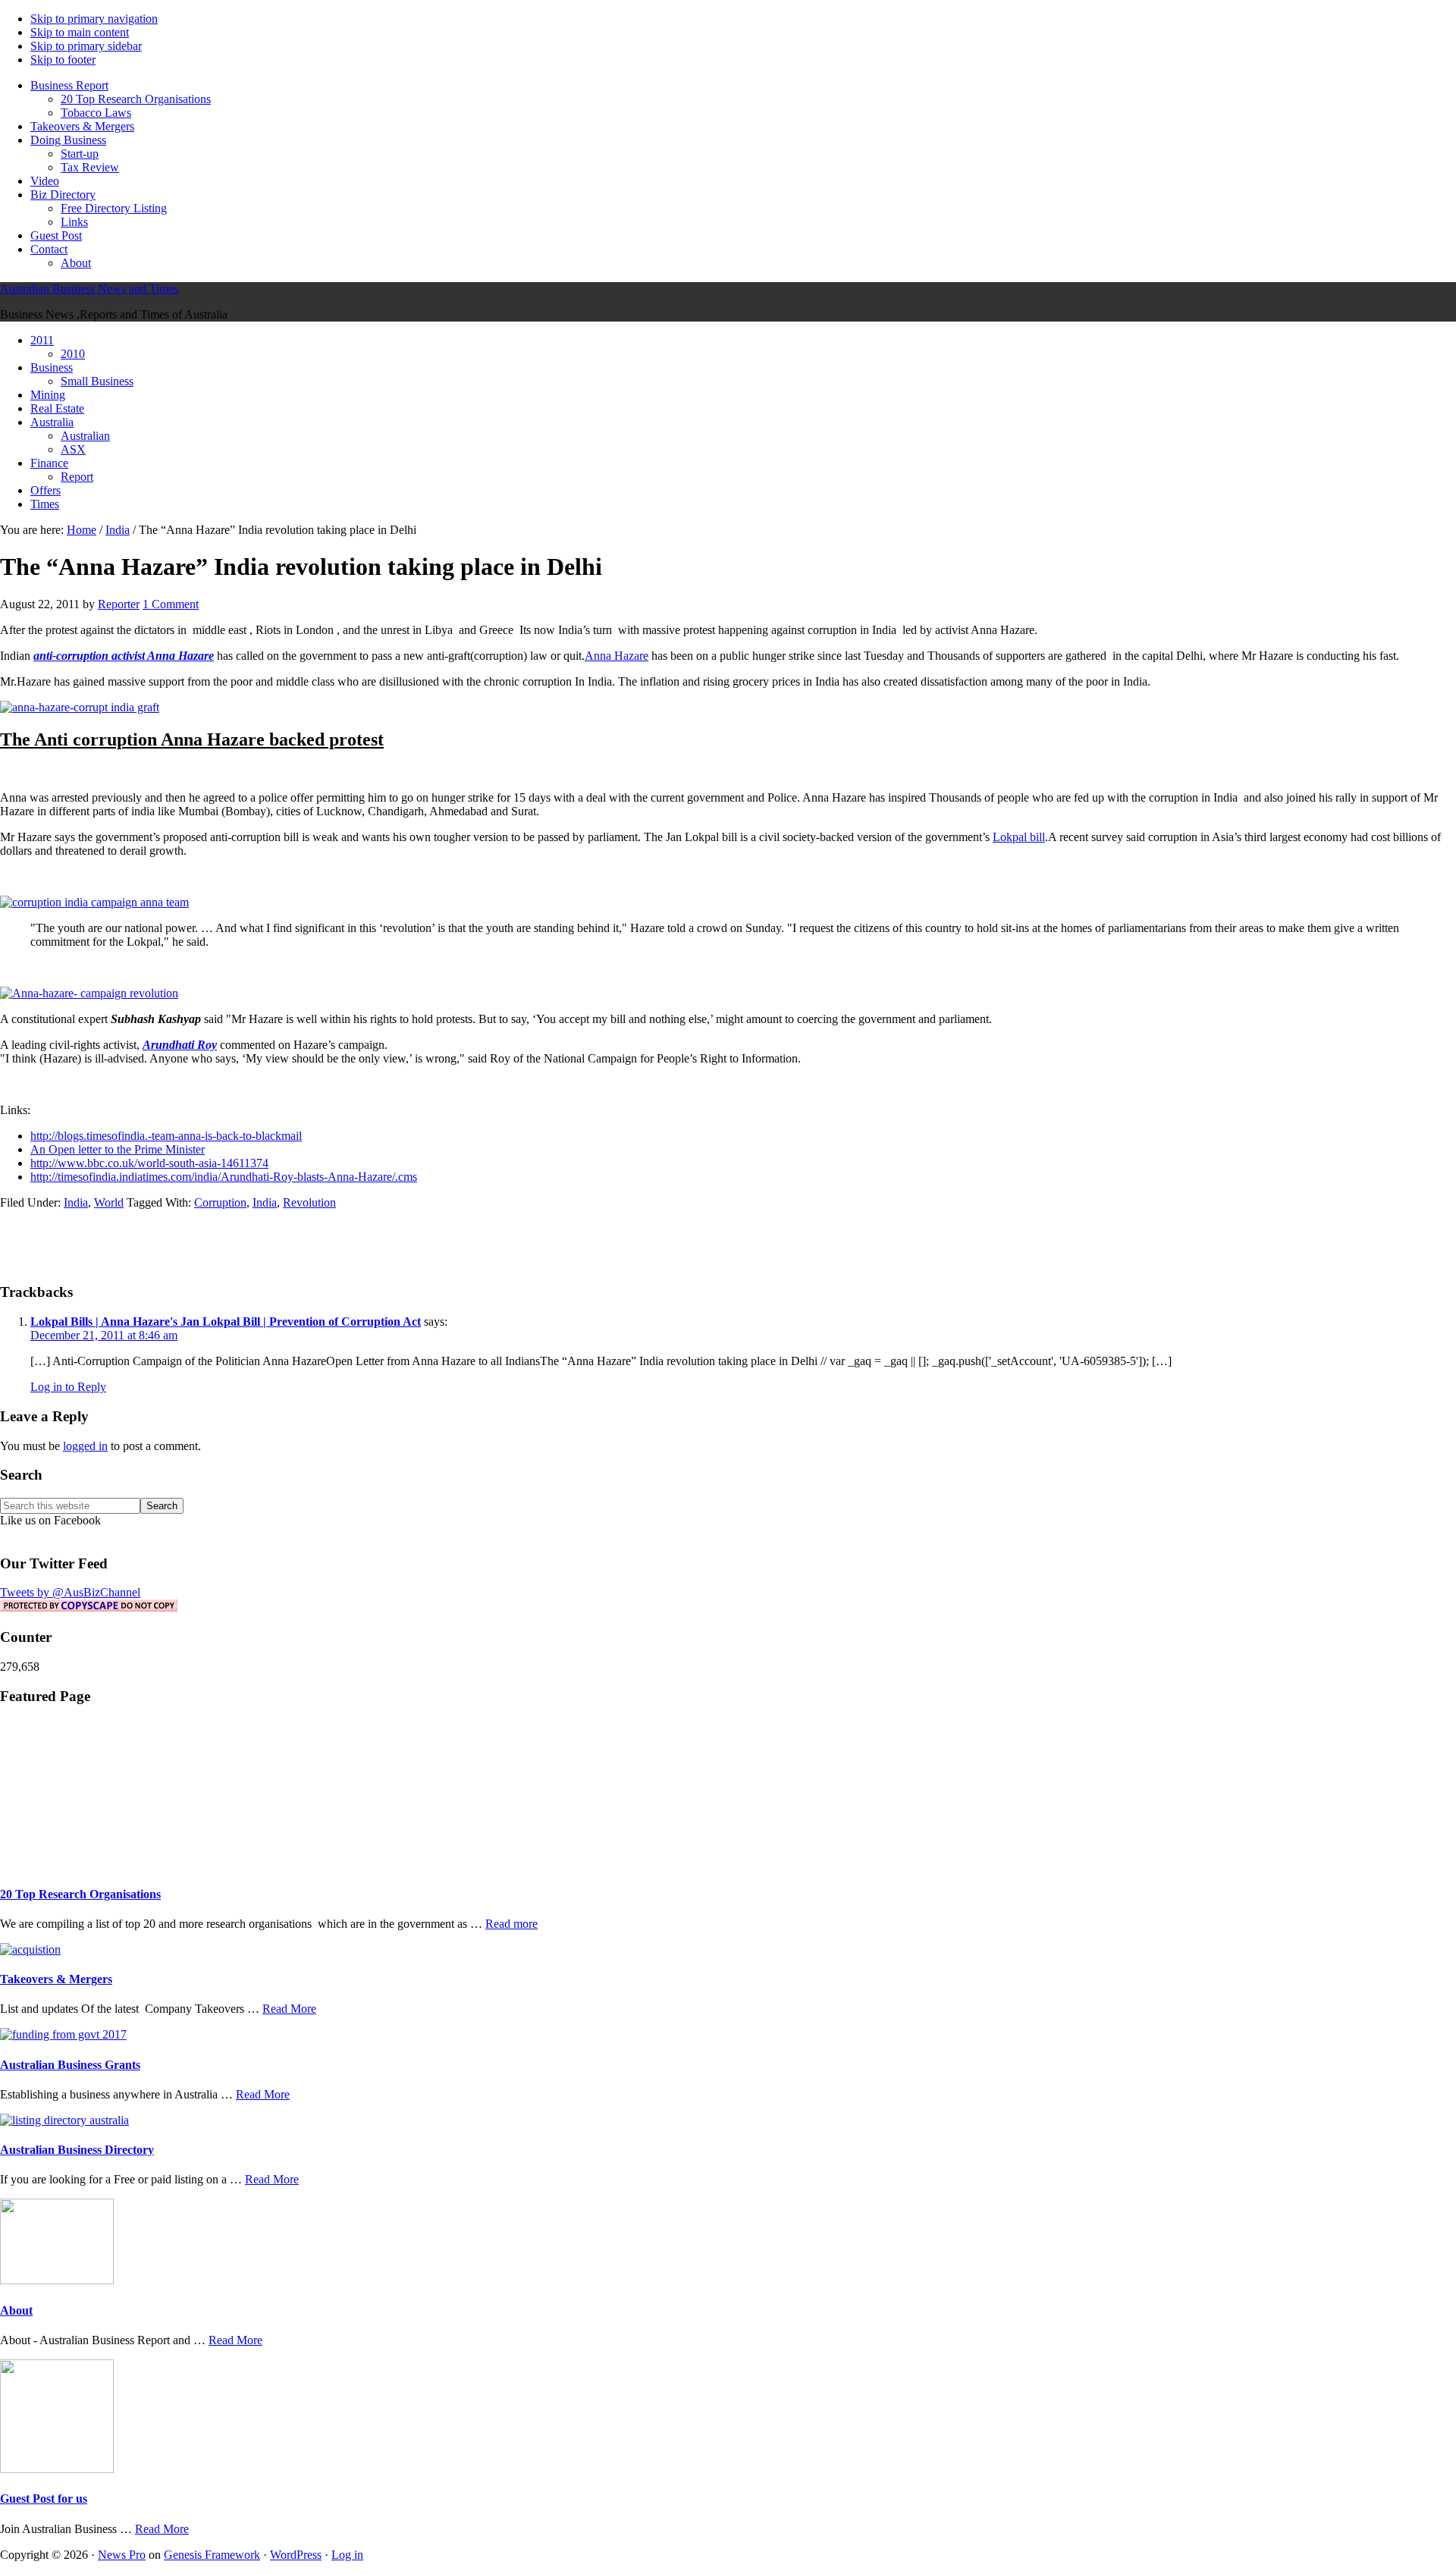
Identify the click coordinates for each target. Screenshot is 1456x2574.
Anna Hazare (617, 656)
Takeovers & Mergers (56, 1979)
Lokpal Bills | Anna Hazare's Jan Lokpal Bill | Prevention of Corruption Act (226, 1322)
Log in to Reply (68, 1387)
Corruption (220, 1202)
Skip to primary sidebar (86, 46)
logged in (85, 1446)
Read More (289, 2009)
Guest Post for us (44, 2499)
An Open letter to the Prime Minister (118, 1149)
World (109, 1202)
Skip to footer (63, 60)
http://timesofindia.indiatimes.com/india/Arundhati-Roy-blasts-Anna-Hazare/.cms (224, 1177)
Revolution (309, 1202)
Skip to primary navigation (94, 19)
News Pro (122, 2555)
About (16, 2310)
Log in (347, 2555)
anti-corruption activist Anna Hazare (124, 656)
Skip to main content (80, 32)
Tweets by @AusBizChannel (70, 1592)
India (76, 1202)
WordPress (296, 2555)
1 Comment (171, 604)
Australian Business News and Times (89, 289)
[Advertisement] (728, 1245)
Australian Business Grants (70, 2065)
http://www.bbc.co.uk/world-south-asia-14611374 (149, 1163)
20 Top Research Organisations (80, 1894)
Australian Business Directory (77, 2150)
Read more (511, 1924)
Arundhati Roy (180, 1045)
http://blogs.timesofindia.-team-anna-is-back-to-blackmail (166, 1136)
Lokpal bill (1019, 837)
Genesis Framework (212, 2555)
